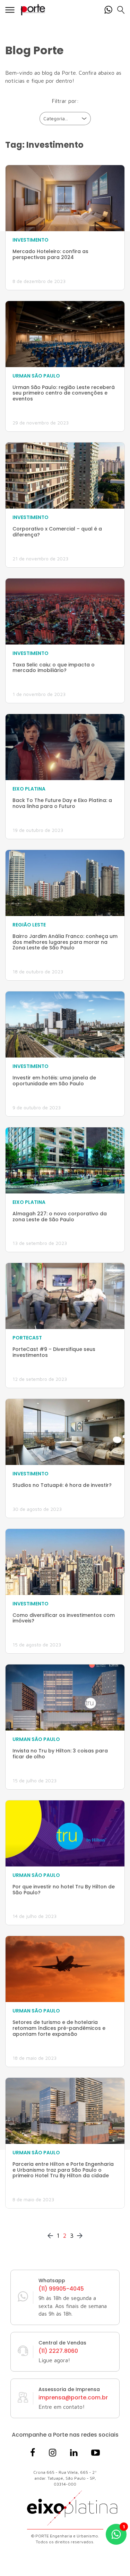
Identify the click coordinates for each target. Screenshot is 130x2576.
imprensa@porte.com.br (73, 2398)
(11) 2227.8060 (58, 2351)
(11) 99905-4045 (61, 2289)
